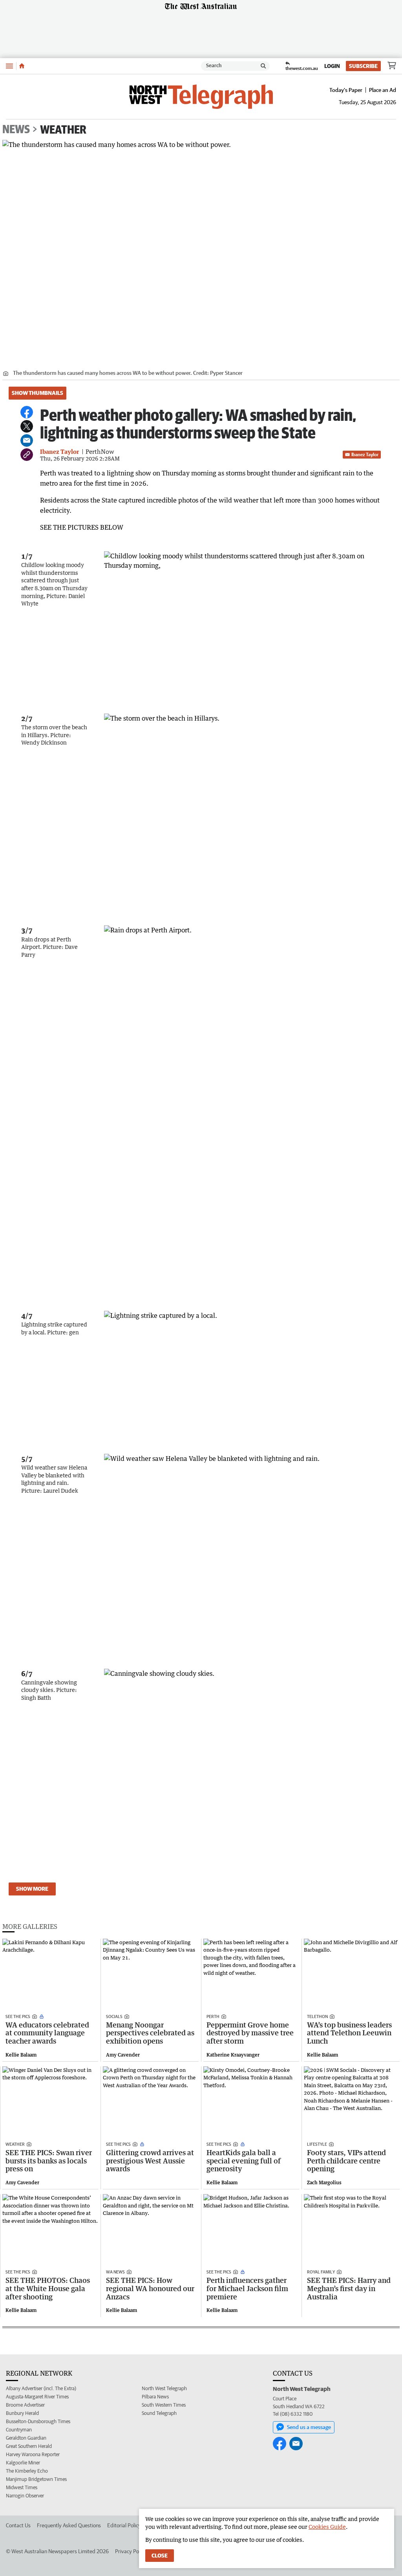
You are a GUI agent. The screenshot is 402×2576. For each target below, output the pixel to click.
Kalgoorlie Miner (23, 2463)
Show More (32, 1889)
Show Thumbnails (37, 393)
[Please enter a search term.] (263, 66)
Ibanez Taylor (365, 454)
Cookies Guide (327, 2527)
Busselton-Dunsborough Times (38, 2421)
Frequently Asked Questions (69, 2525)
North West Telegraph (164, 2388)
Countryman (19, 2430)
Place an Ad (383, 90)
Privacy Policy (131, 2551)
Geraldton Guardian (26, 2438)
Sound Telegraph (159, 2413)
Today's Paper (346, 90)
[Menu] (9, 66)
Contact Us (18, 2525)
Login (332, 66)
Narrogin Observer (25, 2496)
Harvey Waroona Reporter (33, 2454)
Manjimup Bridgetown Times (36, 2479)
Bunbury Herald (22, 2413)
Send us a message (309, 2427)
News (16, 129)
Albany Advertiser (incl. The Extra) (41, 2388)
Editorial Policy (124, 2525)
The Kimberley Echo (27, 2471)
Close (160, 2556)
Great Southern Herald (29, 2446)
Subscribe (363, 66)
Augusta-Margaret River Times (37, 2397)
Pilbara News (155, 2397)
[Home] (22, 66)
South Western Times (164, 2405)
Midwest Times (22, 2487)
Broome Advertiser (25, 2405)
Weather (63, 129)
